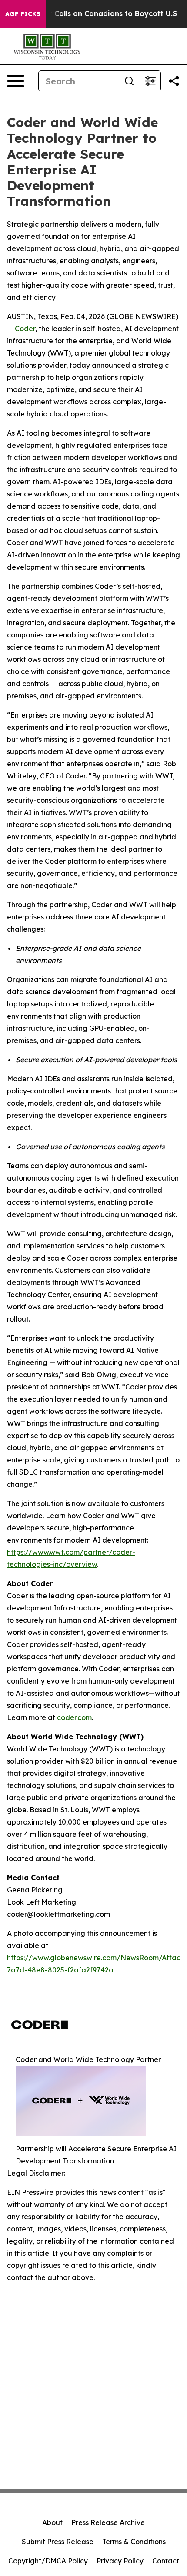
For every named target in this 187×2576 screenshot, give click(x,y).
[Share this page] (174, 81)
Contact (166, 2561)
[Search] (129, 81)
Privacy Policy (120, 2561)
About (52, 2522)
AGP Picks (23, 14)
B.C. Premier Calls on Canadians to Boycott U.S (93, 14)
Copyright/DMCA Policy (48, 2561)
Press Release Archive (108, 2522)
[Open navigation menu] (16, 81)
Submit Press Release (58, 2542)
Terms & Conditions (134, 2542)
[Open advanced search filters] (150, 81)
